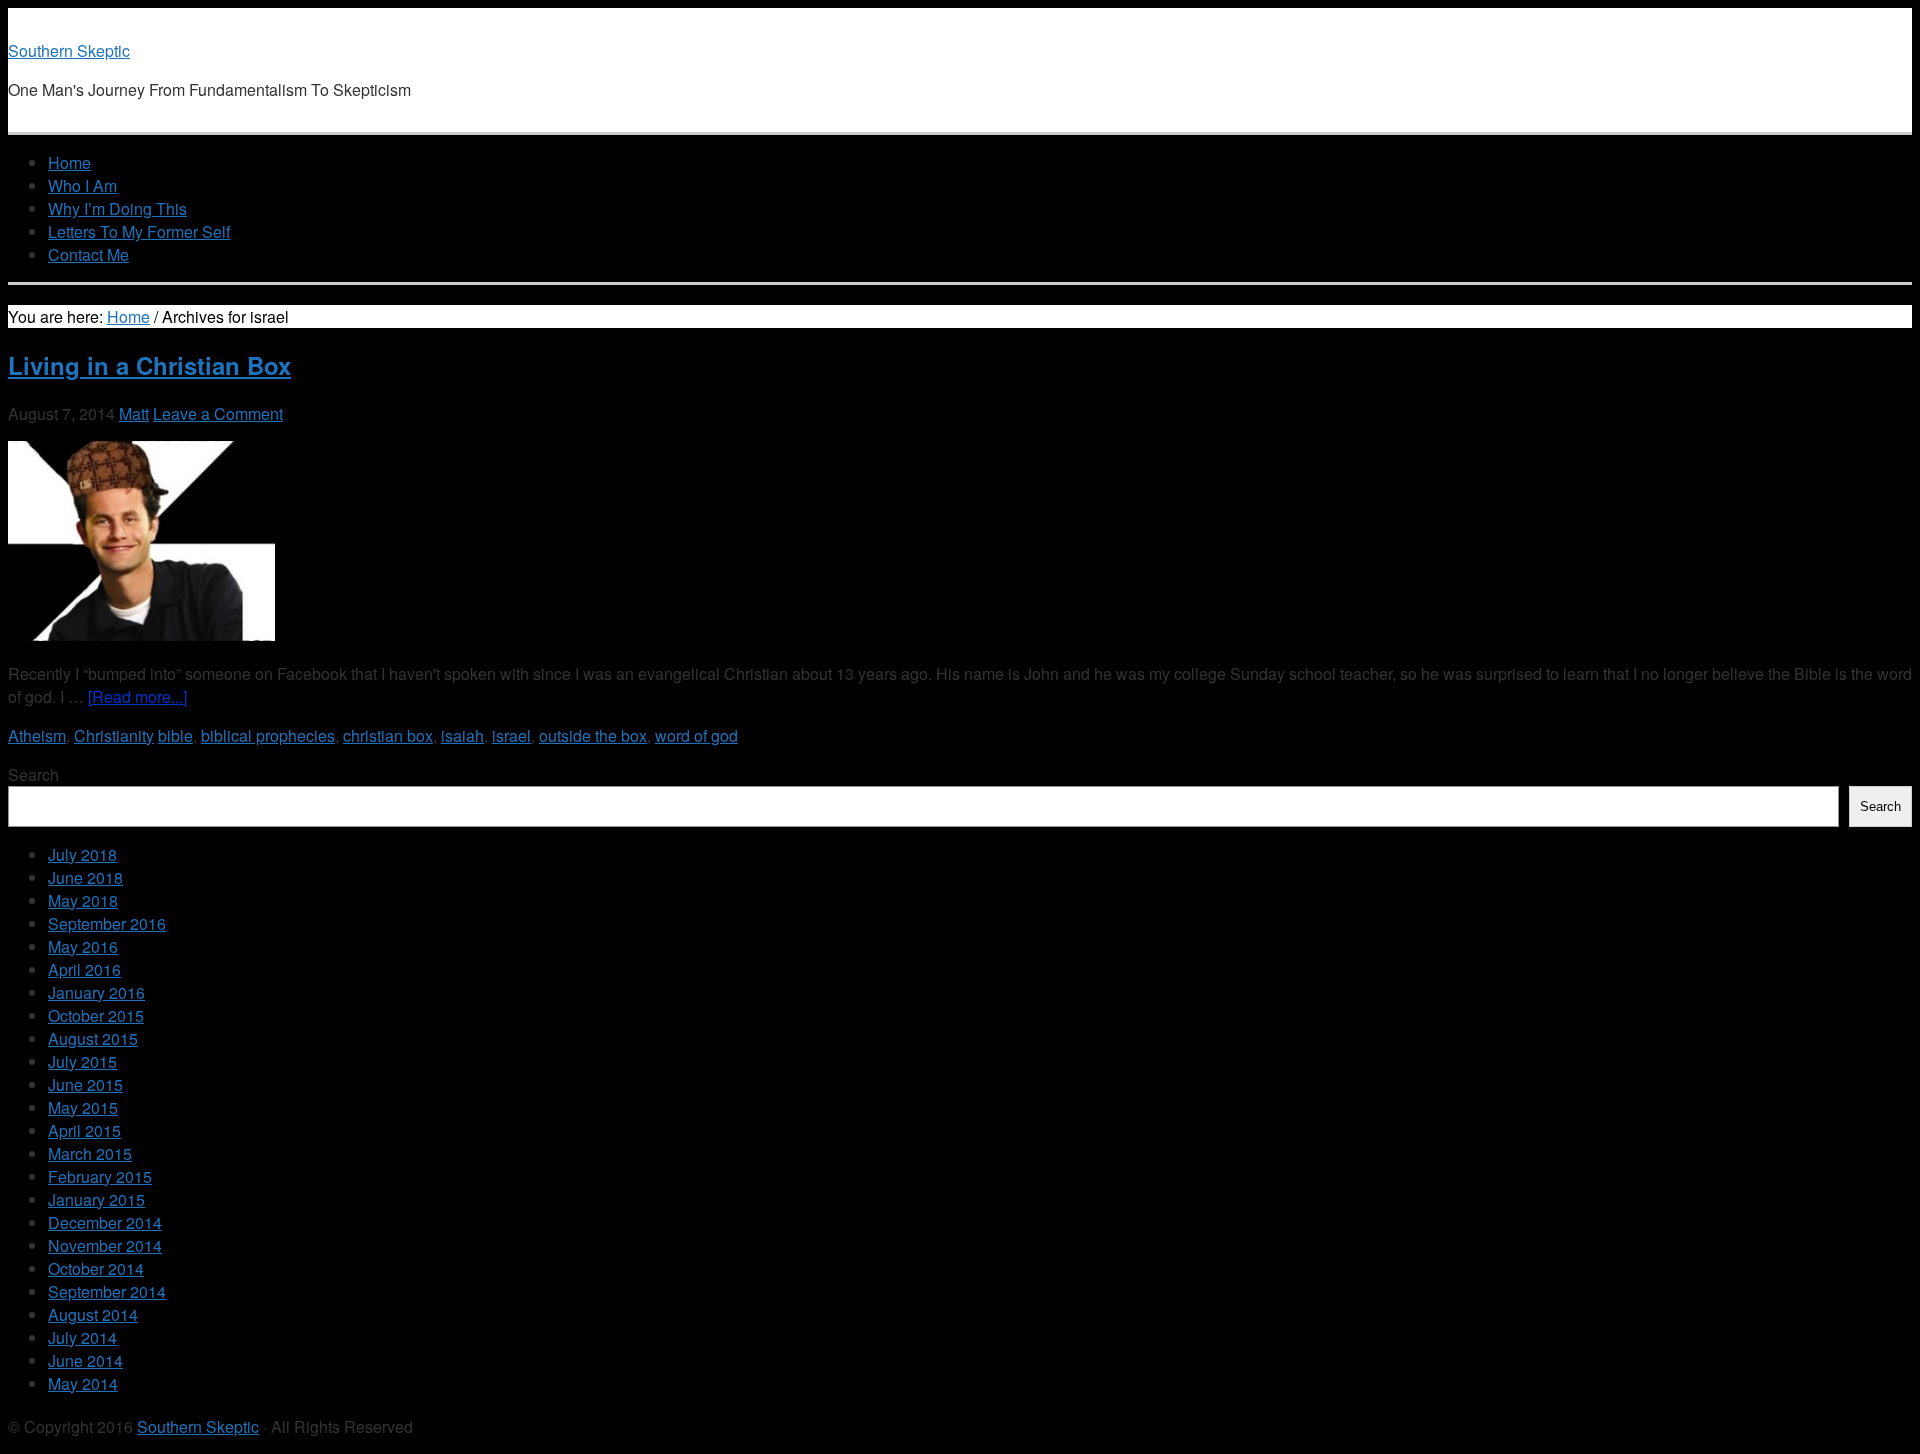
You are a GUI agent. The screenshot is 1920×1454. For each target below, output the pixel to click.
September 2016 (107, 923)
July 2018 (82, 854)
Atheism (37, 735)
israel (511, 735)
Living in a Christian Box (149, 365)
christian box (388, 735)
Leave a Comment (218, 413)
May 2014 (83, 1383)
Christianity (114, 735)
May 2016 (83, 946)
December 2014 (105, 1222)
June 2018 (85, 877)
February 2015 (100, 1176)
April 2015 (84, 1130)
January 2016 (96, 992)
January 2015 (96, 1199)
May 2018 (83, 900)
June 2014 (85, 1360)
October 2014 (96, 1268)
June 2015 (85, 1084)
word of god (696, 735)
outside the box (593, 735)
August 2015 (93, 1038)
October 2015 (96, 1015)
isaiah (462, 735)
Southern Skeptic (69, 50)
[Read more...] (137, 696)
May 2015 (83, 1107)
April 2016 (84, 969)
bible (175, 735)
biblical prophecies (268, 735)
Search (33, 774)
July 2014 (82, 1337)
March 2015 (90, 1153)
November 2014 (105, 1245)
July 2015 (82, 1061)
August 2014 (93, 1314)
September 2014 (107, 1291)
